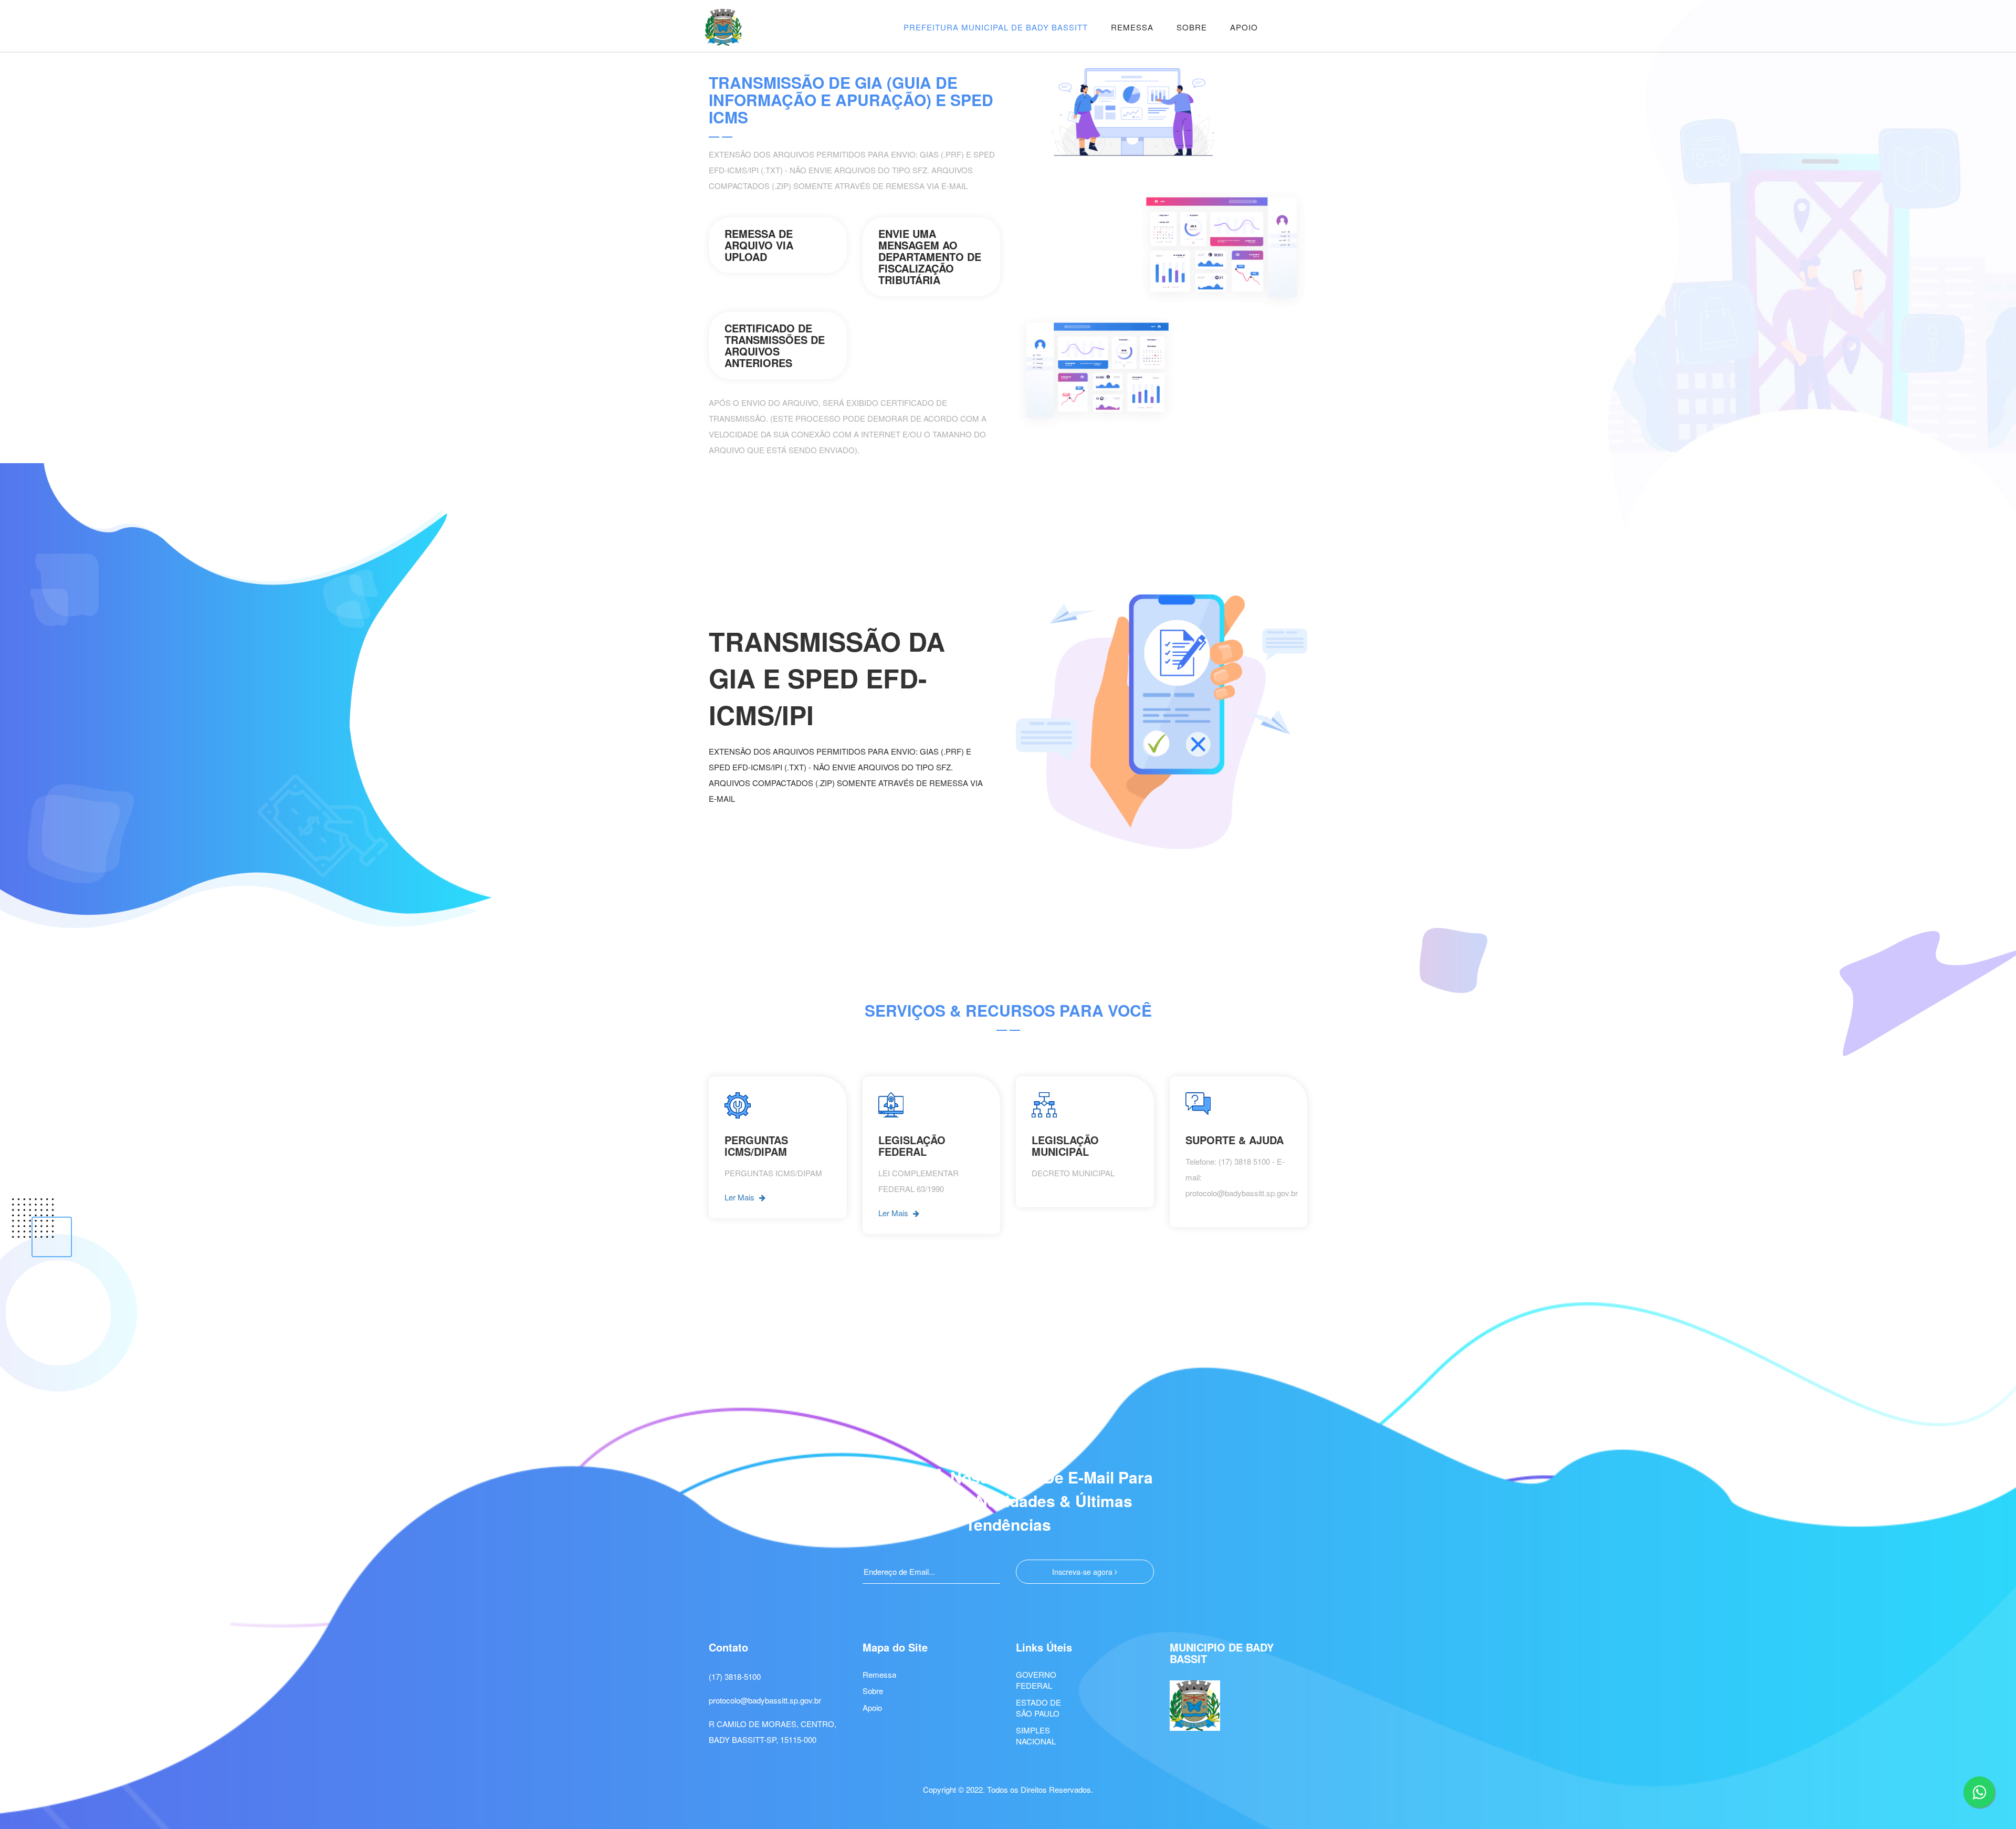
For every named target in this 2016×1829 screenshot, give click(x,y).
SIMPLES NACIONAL (1036, 1736)
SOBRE (1192, 27)
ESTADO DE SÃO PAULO (1038, 1708)
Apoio (872, 1707)
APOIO (1244, 27)
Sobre (873, 1691)
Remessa (879, 1674)
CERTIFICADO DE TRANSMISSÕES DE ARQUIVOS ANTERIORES (775, 345)
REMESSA (1132, 27)
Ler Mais (741, 1197)
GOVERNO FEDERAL (1036, 1680)
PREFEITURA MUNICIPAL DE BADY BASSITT (996, 27)
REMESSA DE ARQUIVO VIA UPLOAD (759, 245)
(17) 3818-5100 (735, 1676)
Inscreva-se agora (1083, 1572)
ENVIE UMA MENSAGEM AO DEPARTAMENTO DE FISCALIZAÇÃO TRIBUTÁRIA (930, 257)
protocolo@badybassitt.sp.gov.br (765, 1700)
